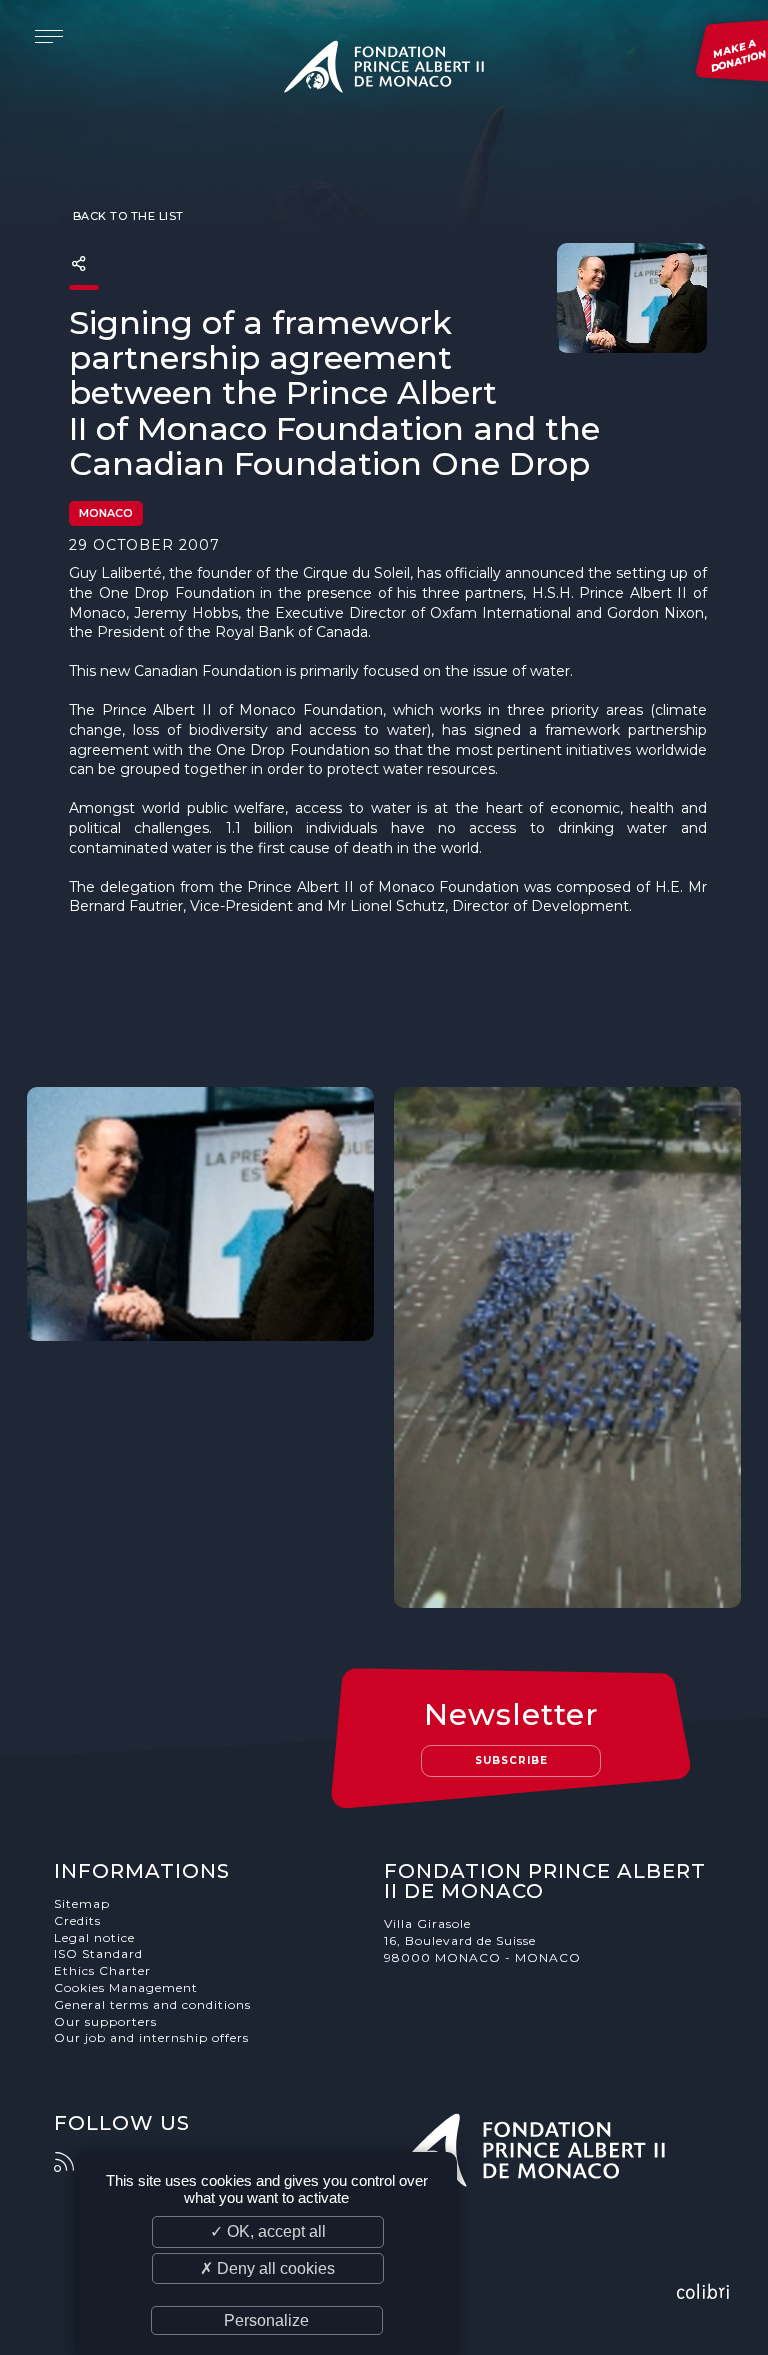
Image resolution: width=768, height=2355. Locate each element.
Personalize (266, 2320)
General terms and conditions (152, 2004)
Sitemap (82, 1903)
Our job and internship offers (151, 2037)
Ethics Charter (102, 1970)
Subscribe (511, 1760)
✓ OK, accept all (268, 2231)
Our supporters (105, 2021)
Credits (77, 1920)
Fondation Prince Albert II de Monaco (384, 70)
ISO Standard (98, 1953)
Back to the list (126, 216)
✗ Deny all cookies (267, 2268)
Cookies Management (126, 1987)
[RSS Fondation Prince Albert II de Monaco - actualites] (74, 2162)
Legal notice (94, 1937)
